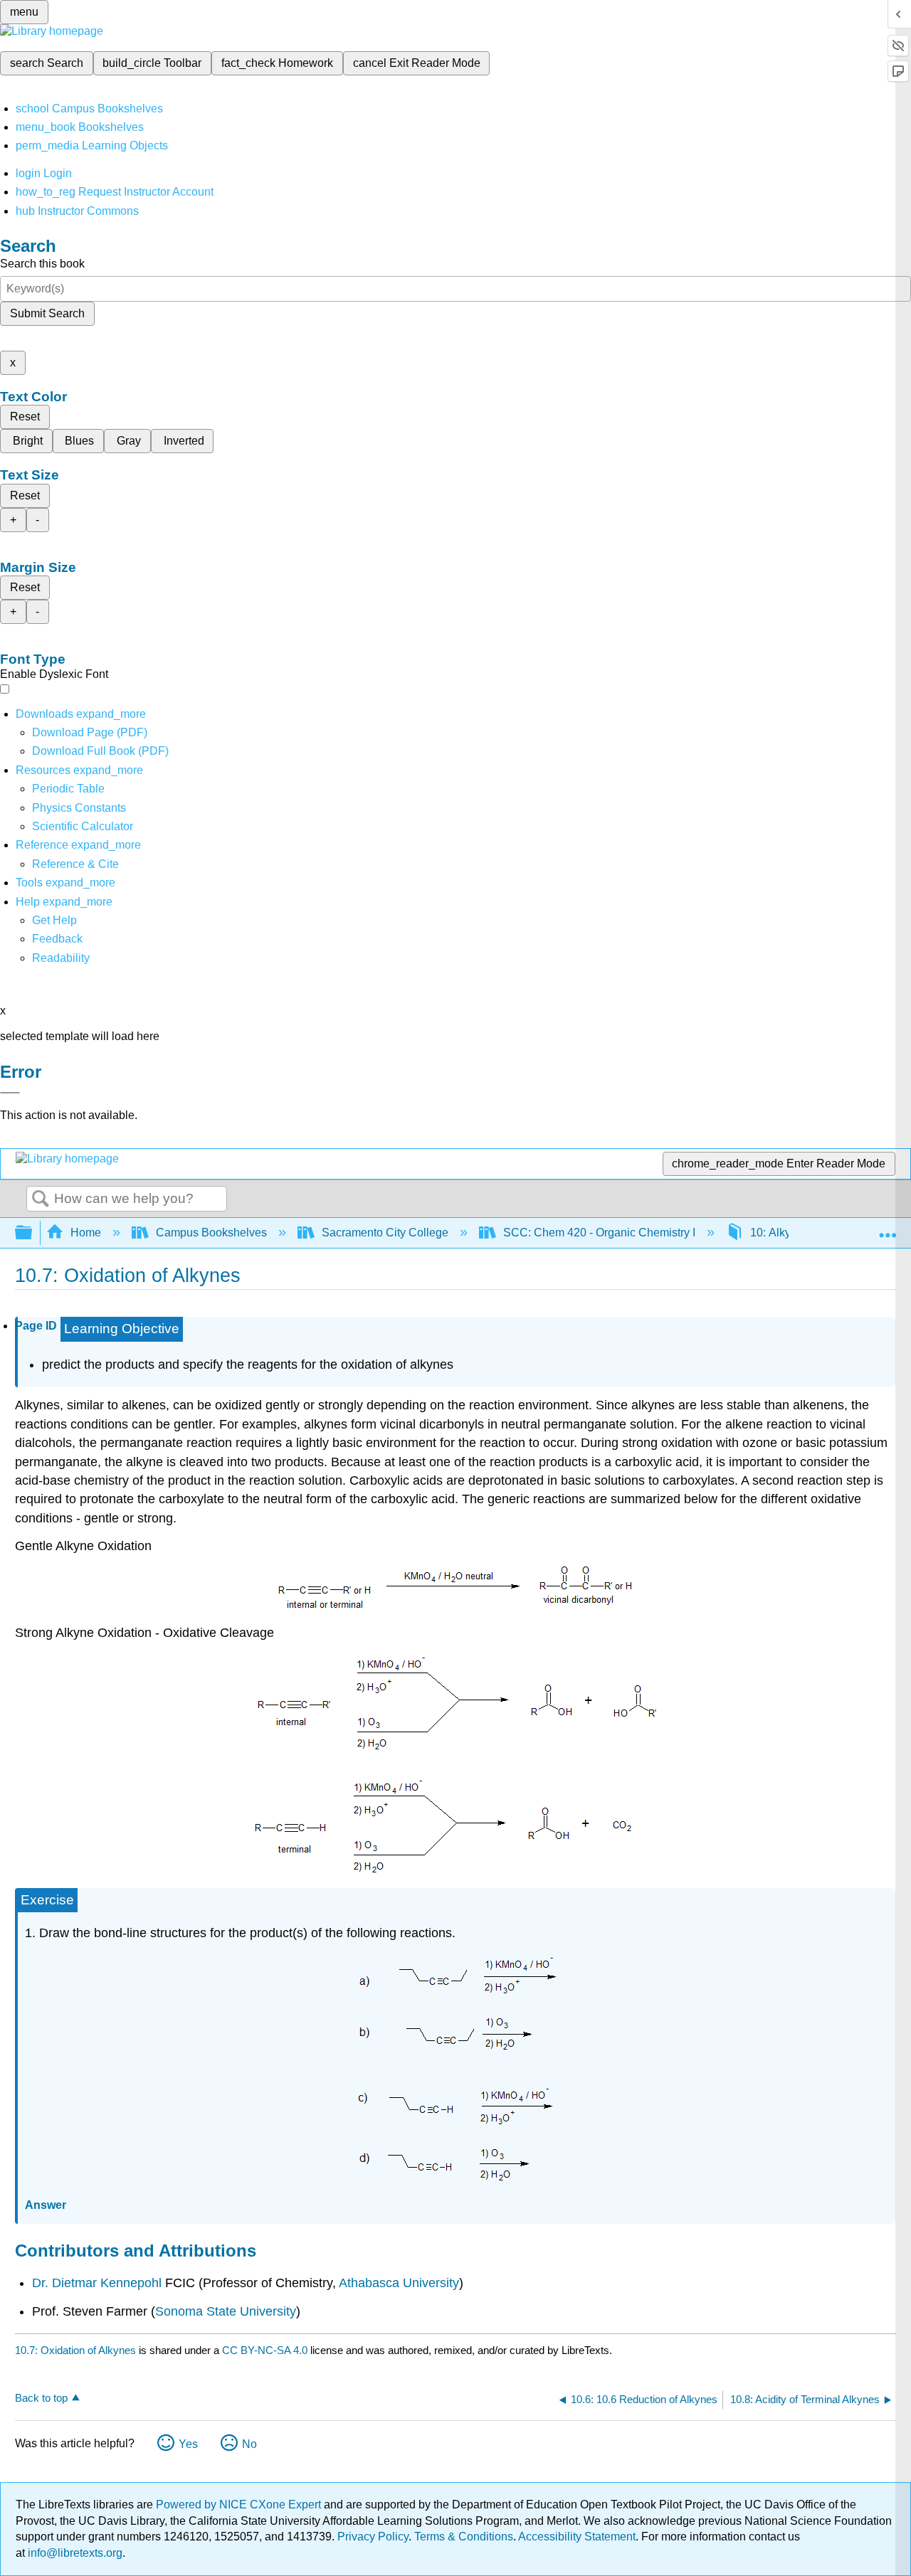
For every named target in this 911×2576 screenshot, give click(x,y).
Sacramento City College (385, 1233)
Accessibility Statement (577, 2537)
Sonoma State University (226, 2311)
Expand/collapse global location (888, 1229)
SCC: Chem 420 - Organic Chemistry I (599, 1233)
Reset (25, 417)
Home (86, 1233)
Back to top (41, 2398)
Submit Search (47, 313)
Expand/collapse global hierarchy (33, 1233)
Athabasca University (399, 2283)
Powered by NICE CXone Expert (240, 2505)
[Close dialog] (10, 1093)
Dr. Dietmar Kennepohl (97, 2283)
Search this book (42, 264)
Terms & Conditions (464, 2537)
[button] (57, 939)
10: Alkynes (780, 1233)
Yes (188, 2444)
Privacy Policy (373, 2537)
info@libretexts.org (74, 2553)
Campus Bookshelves (211, 1233)
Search (41, 1199)
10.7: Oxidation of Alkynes (75, 2350)
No (249, 2444)
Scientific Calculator (83, 826)
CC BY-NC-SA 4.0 (265, 2350)
